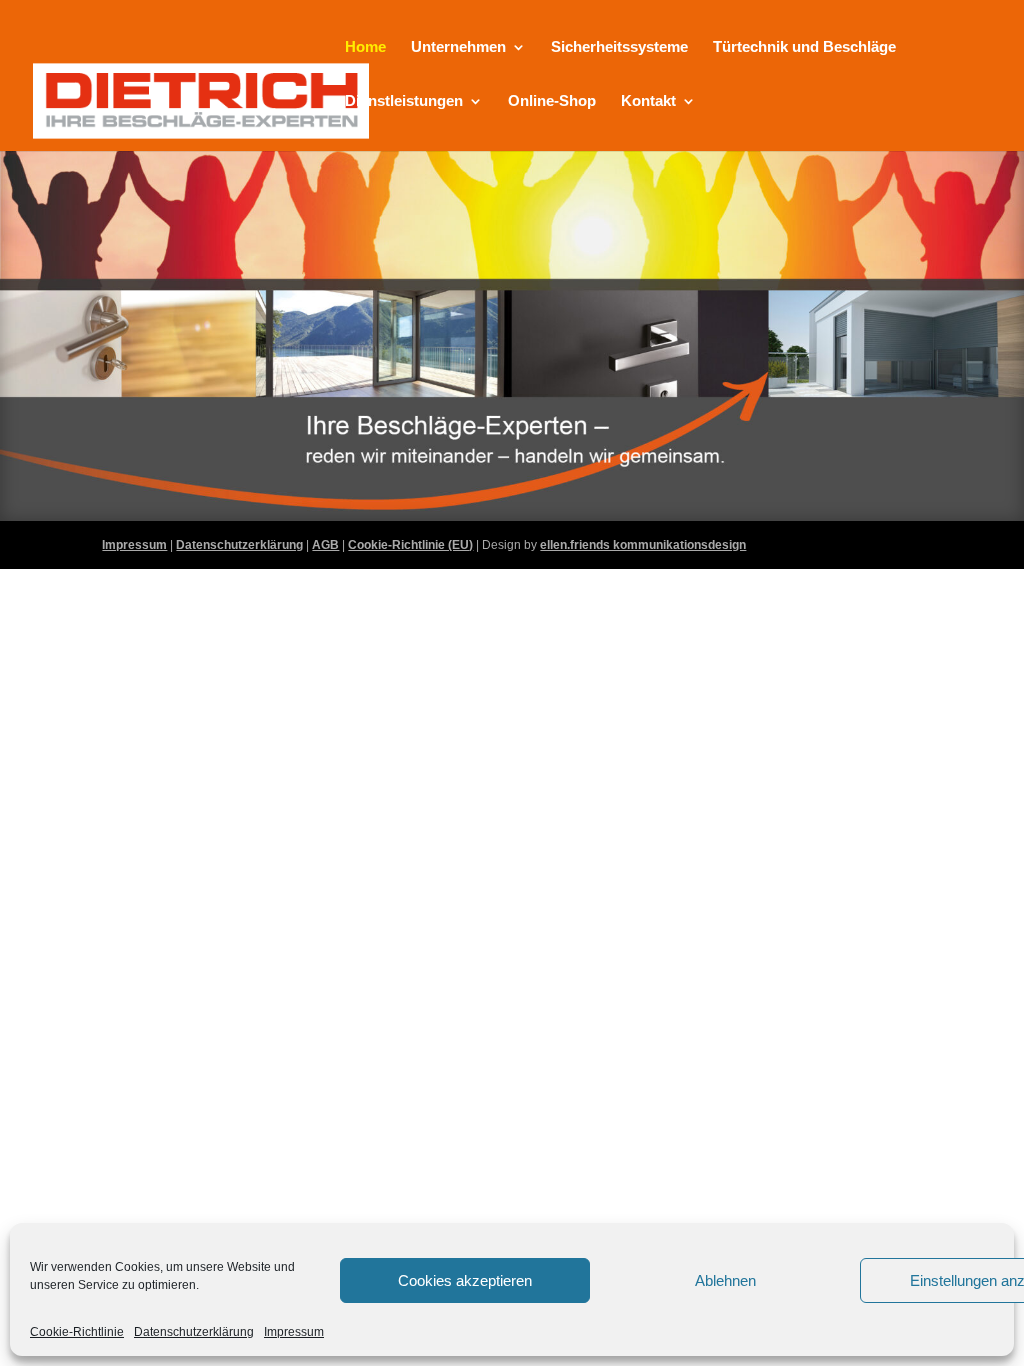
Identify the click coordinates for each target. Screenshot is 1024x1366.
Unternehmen (458, 47)
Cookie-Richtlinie (77, 1332)
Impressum (294, 1332)
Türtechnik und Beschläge (804, 47)
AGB (325, 545)
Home (365, 47)
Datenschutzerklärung (194, 1332)
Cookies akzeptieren (465, 1280)
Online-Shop (552, 101)
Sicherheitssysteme (619, 47)
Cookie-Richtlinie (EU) (410, 545)
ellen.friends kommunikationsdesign (643, 545)
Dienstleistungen (404, 101)
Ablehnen (725, 1280)
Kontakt (648, 101)
